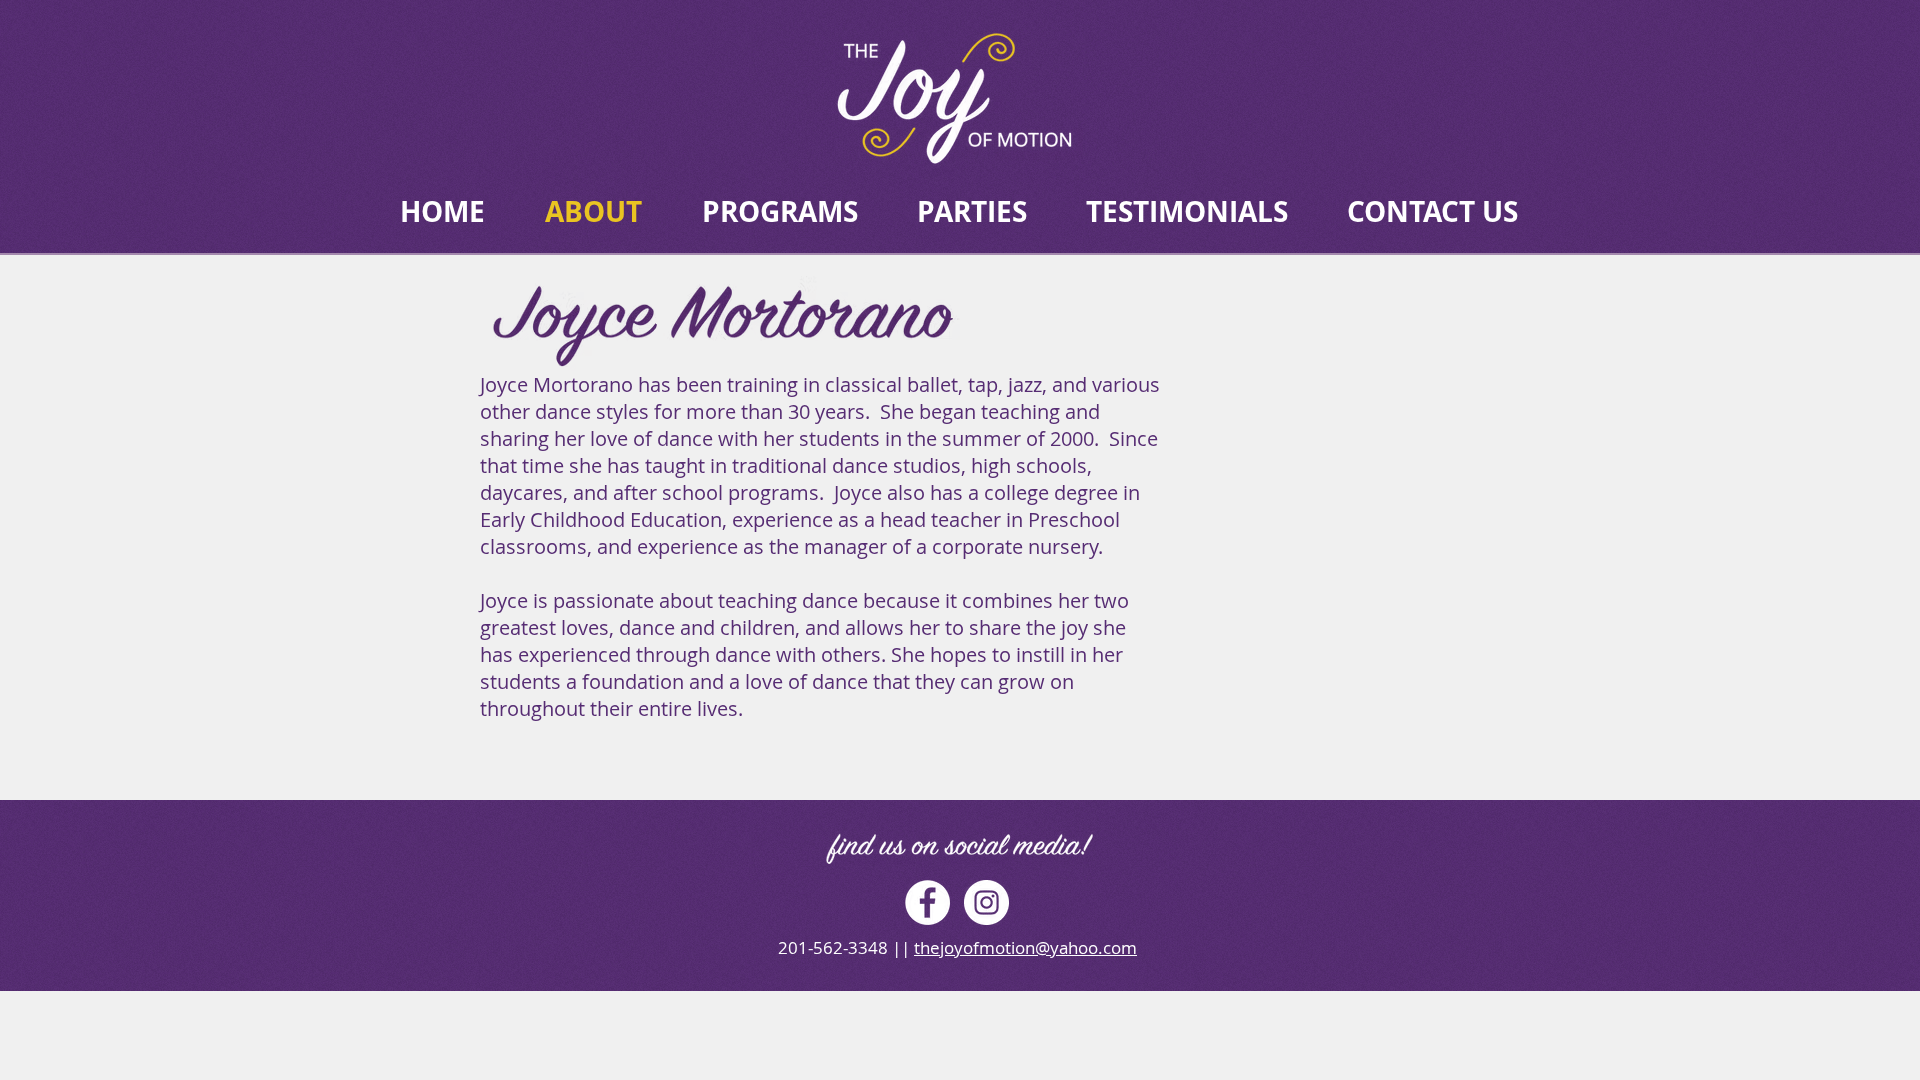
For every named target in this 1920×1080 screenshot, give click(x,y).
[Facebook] (927, 902)
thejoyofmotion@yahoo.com (1025, 947)
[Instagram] (986, 902)
